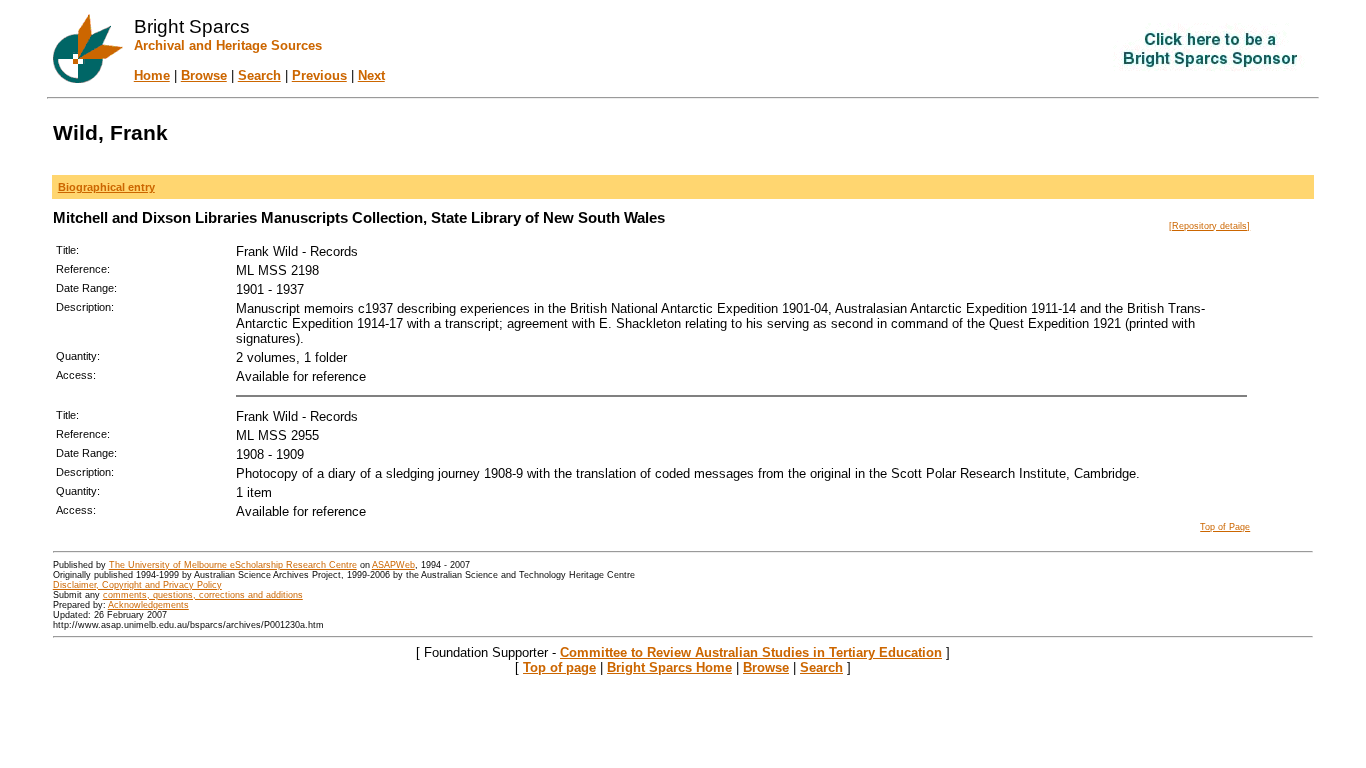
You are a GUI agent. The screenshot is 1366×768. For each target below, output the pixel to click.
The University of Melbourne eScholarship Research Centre (233, 565)
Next (371, 75)
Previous (319, 75)
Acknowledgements (148, 605)
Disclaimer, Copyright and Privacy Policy (137, 585)
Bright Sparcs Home (669, 667)
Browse (204, 75)
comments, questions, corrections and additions (203, 595)
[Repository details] (1209, 226)
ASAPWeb (393, 565)
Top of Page (1225, 527)
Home (152, 75)
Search (259, 75)
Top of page (559, 667)
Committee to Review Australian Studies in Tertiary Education (751, 652)
